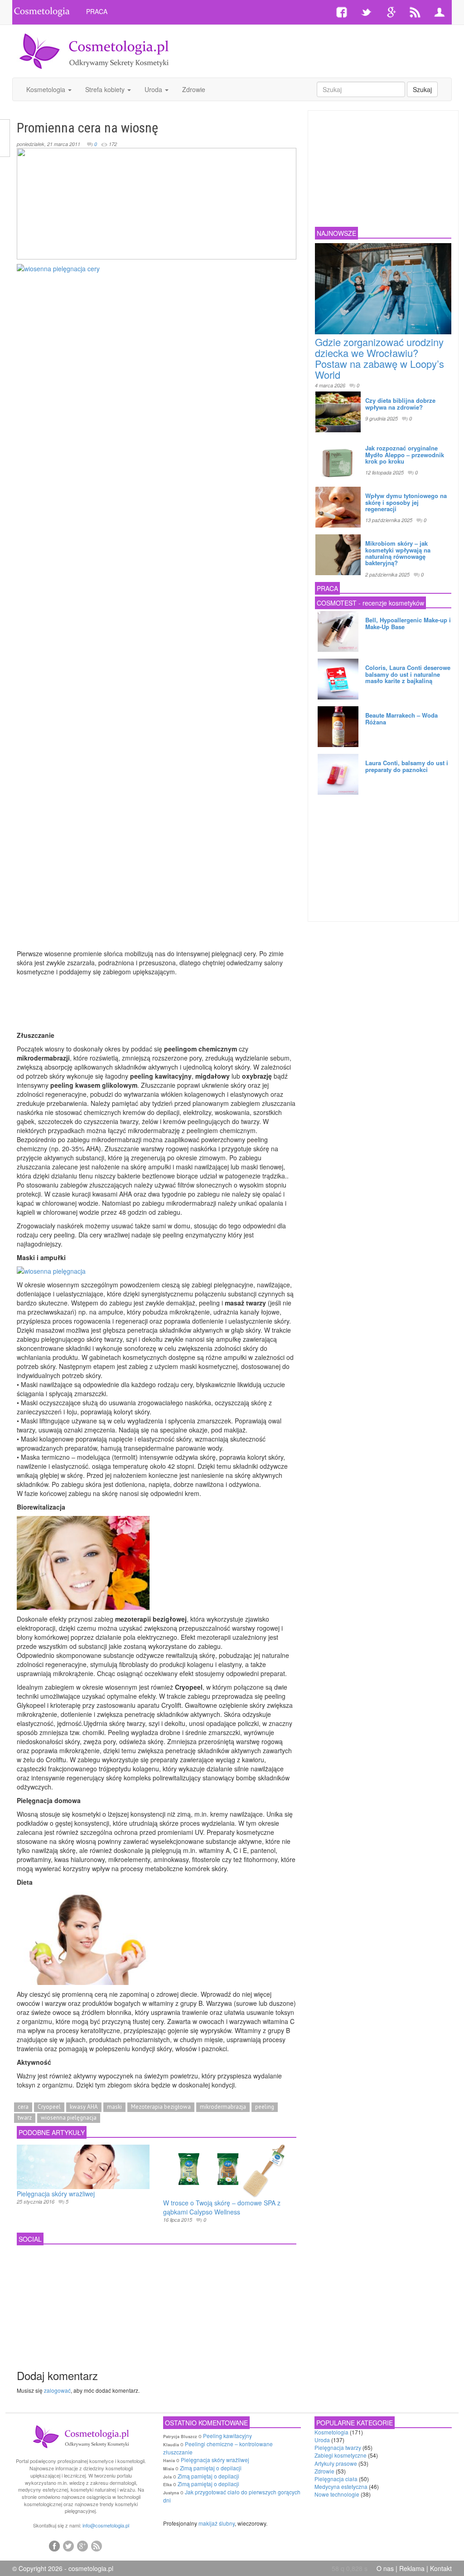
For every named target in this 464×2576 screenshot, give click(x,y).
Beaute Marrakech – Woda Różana (401, 718)
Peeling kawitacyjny (227, 2436)
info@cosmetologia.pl (106, 2525)
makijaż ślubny (217, 2523)
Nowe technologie (337, 2494)
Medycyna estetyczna (341, 2486)
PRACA (97, 11)
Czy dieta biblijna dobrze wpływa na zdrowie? (400, 403)
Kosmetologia (47, 89)
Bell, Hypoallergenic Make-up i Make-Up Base (408, 623)
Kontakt (441, 2568)
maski (114, 2107)
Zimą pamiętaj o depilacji (211, 2468)
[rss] (97, 2546)
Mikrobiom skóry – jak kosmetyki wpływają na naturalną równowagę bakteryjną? (398, 553)
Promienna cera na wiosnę (87, 128)
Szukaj (422, 89)
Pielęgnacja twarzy (338, 2447)
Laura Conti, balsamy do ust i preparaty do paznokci (407, 766)
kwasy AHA (84, 2107)
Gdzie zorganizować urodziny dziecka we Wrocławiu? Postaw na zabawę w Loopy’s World (379, 358)
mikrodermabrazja (223, 2107)
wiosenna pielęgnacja (69, 2118)
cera (23, 2107)
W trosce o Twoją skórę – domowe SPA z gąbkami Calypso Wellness (222, 2207)
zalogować (57, 2390)
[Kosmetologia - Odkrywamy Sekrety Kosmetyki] (94, 50)
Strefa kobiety (106, 89)
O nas (385, 2568)
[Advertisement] (306, 43)
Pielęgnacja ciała (336, 2479)
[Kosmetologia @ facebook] (54, 2546)
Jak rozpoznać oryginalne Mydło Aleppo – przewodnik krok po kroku (405, 455)
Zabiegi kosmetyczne (341, 2455)
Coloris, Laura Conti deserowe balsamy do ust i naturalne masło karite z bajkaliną (408, 674)
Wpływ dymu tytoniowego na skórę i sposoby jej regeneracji (406, 502)
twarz (25, 2118)
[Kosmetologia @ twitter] (68, 2546)
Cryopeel (49, 2107)
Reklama (412, 2568)
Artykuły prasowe (336, 2463)
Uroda (154, 89)
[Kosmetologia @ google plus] (82, 2546)
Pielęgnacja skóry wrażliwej (56, 2194)
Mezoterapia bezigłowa (161, 2107)
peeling (265, 2107)
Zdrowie (194, 89)
